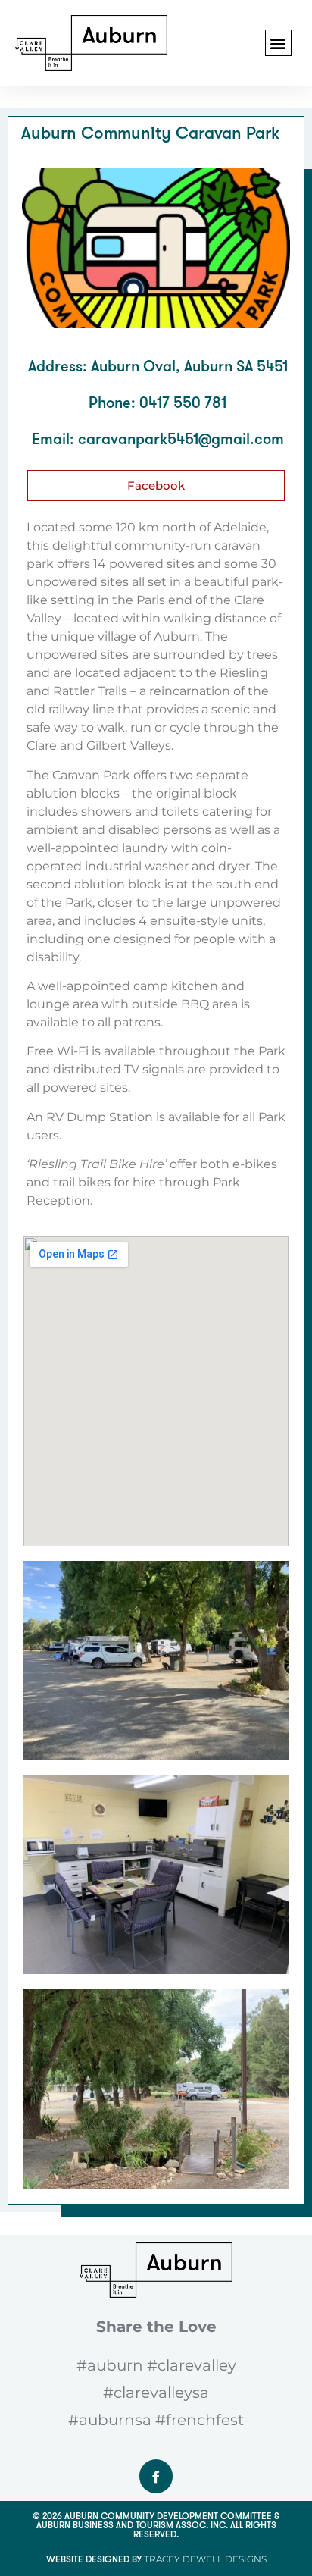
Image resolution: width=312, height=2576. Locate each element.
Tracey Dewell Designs (205, 2559)
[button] (278, 43)
